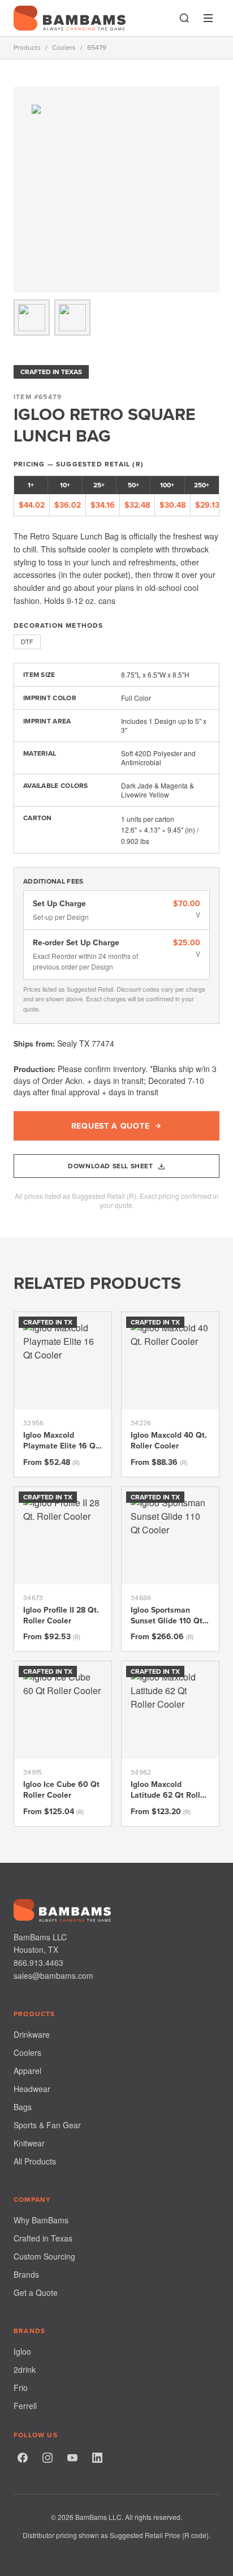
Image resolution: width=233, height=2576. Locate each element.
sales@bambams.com (53, 1975)
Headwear (32, 2089)
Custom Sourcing (44, 2256)
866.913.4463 (38, 1962)
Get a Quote (36, 2292)
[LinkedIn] (97, 2458)
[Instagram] (48, 2458)
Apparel (27, 2071)
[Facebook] (23, 2458)
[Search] (184, 18)
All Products (35, 2161)
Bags (23, 2107)
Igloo (22, 2351)
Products (27, 48)
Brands (26, 2274)
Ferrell (25, 2406)
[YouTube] (72, 2458)
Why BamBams (41, 2220)
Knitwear (29, 2143)
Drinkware (32, 2034)
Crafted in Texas (43, 2238)
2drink (25, 2369)
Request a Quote (111, 1126)
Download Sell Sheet (110, 1166)
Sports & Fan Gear (47, 2125)
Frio (21, 2388)
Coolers (64, 48)
